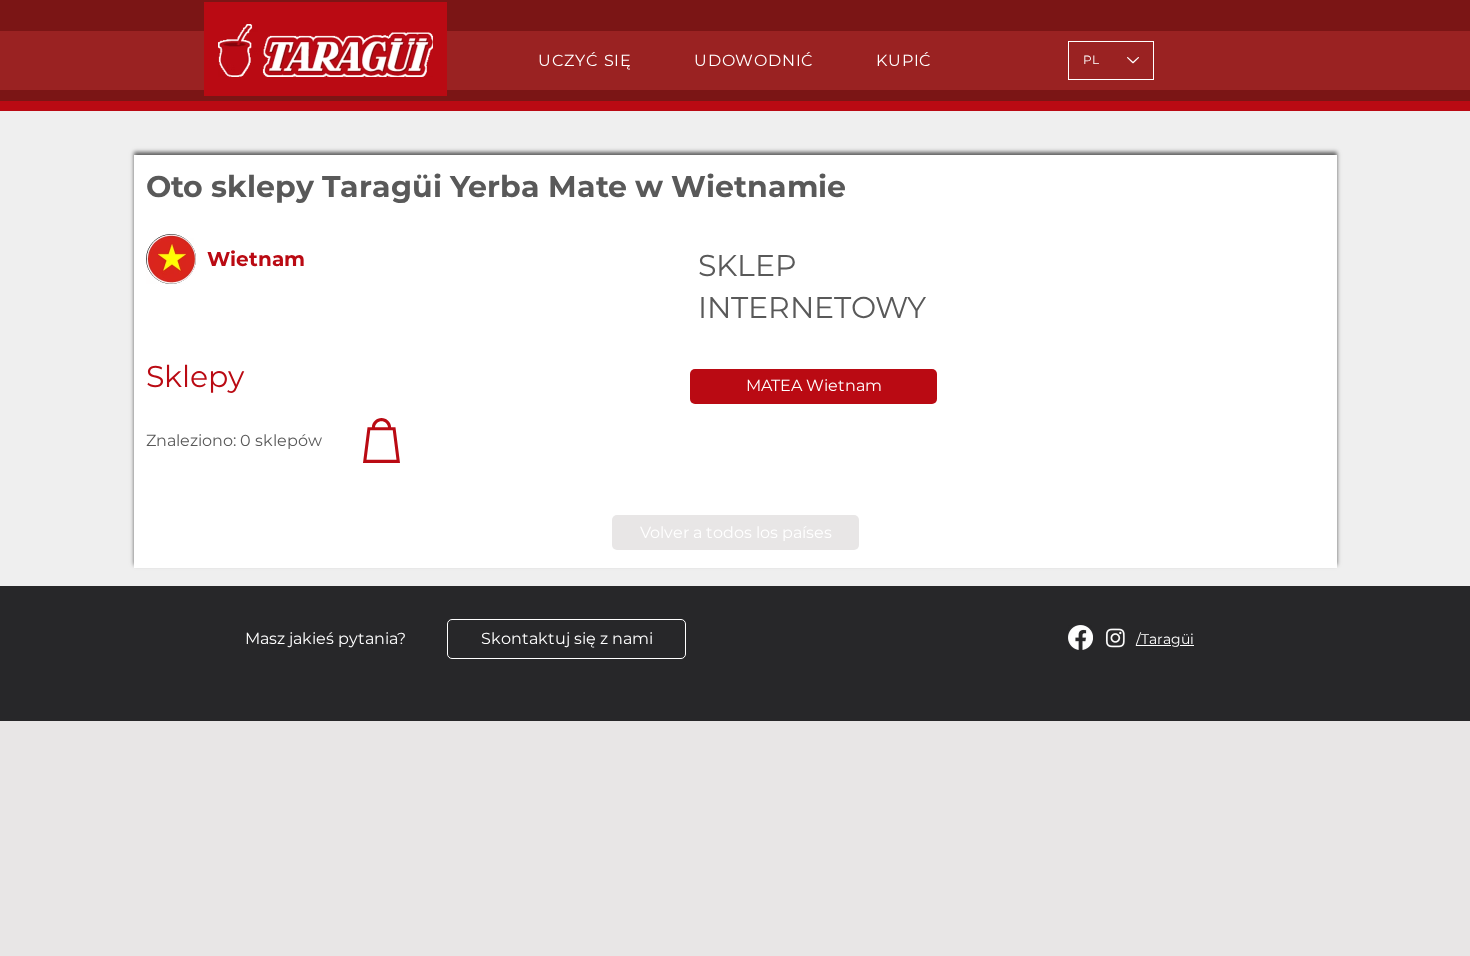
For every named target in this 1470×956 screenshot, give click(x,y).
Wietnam (256, 259)
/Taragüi (1165, 639)
